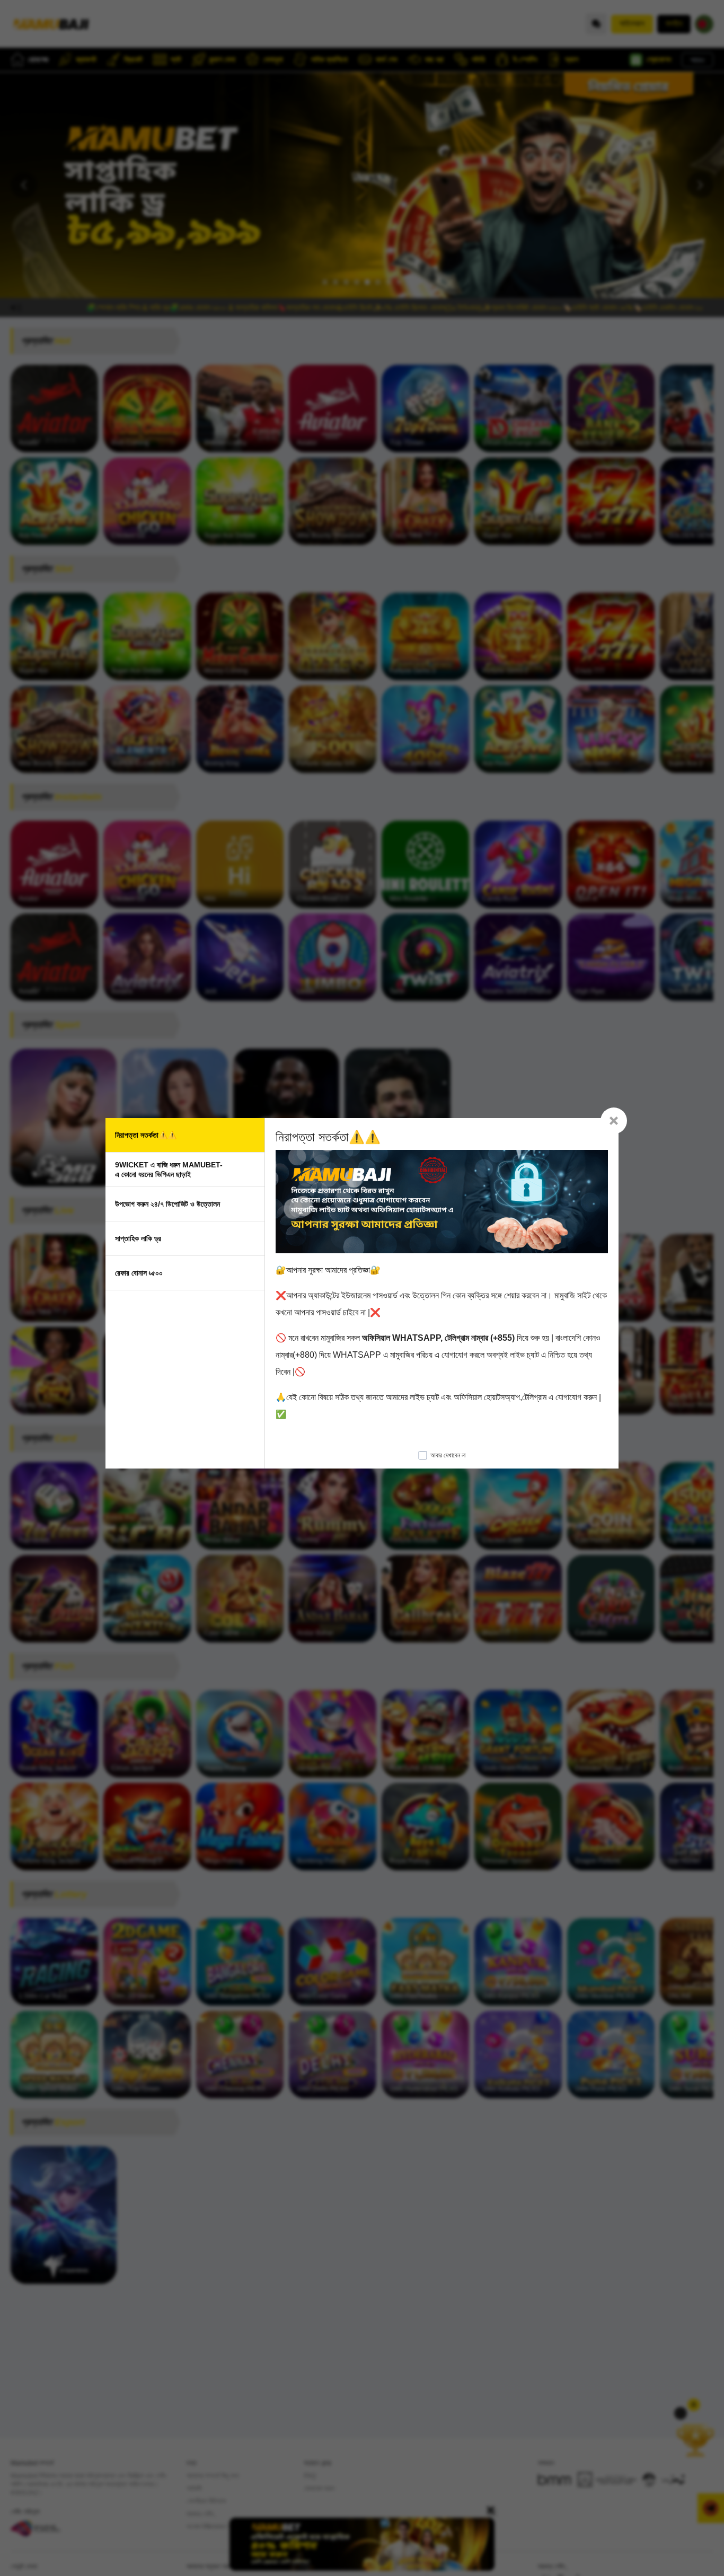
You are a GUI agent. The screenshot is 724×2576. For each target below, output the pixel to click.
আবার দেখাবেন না (448, 1455)
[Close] (614, 1121)
